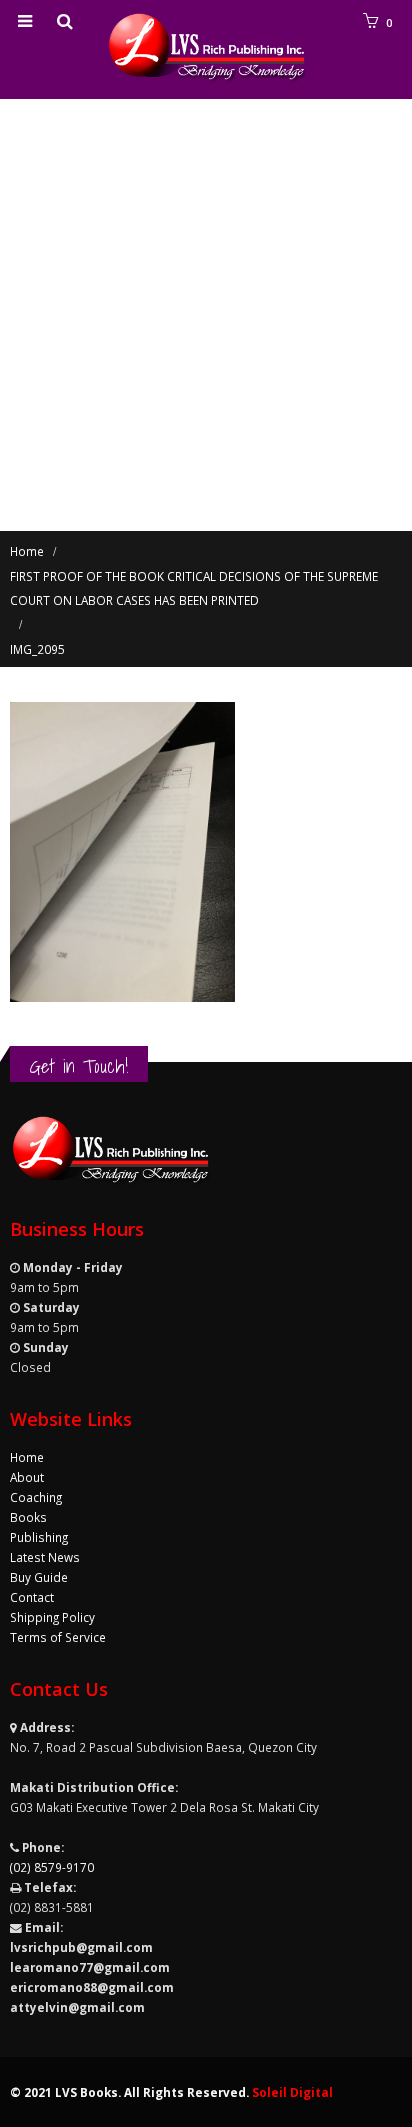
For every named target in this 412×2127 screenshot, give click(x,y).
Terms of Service (58, 1637)
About (27, 1477)
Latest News (45, 1557)
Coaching (36, 1497)
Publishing (39, 1537)
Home (27, 1457)
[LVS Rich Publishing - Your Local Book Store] (206, 48)
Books (28, 1517)
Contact (32, 1597)
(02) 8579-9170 (52, 1867)
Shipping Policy (52, 1617)
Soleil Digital (292, 2092)
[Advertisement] (206, 315)
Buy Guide (39, 1577)
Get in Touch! (79, 1066)
